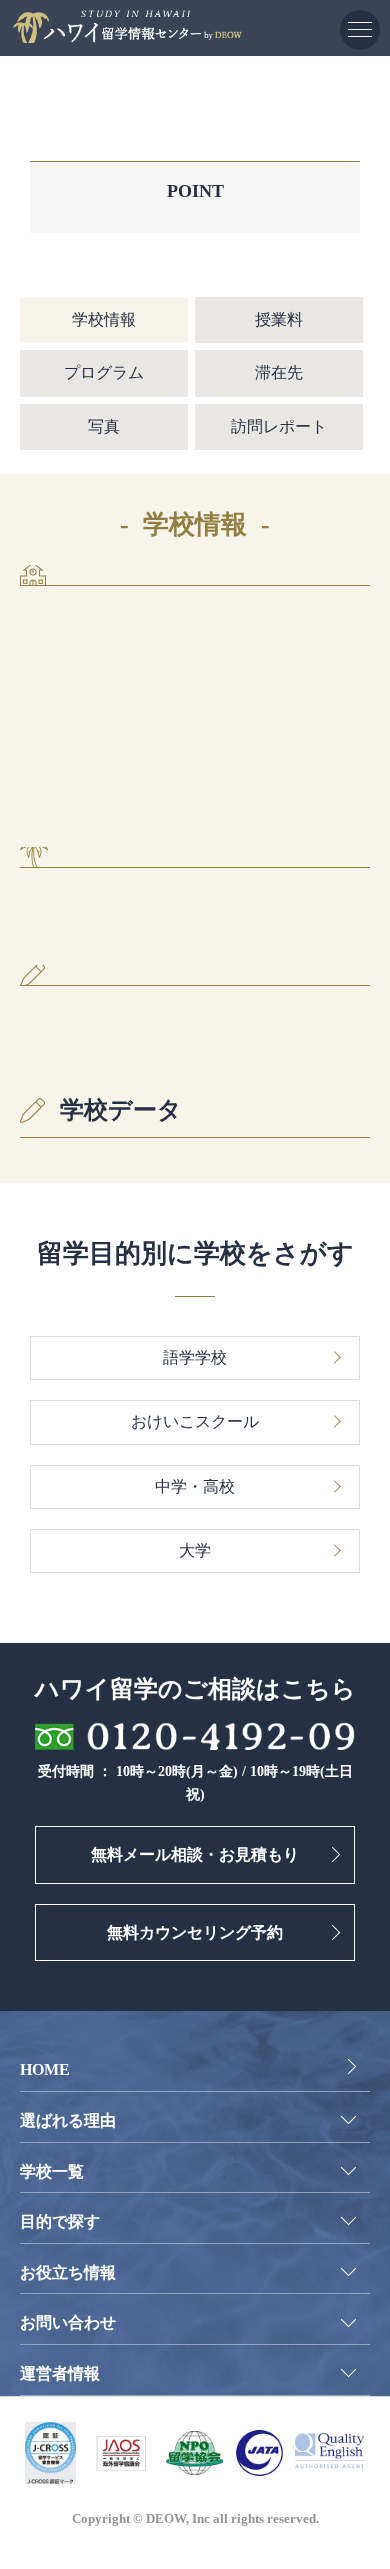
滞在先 (279, 372)
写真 (104, 426)
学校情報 (104, 319)
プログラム (104, 372)
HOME (45, 2069)
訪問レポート (279, 426)
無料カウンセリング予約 (195, 1932)
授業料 (279, 319)
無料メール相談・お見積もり (195, 1854)
